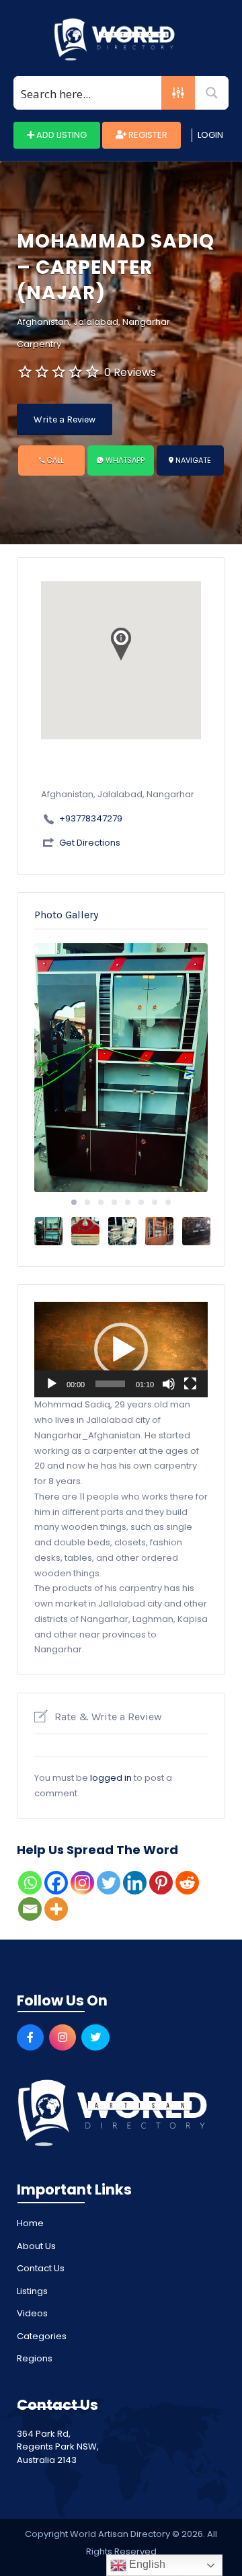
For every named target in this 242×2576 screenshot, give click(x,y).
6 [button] (141, 1202)
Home (30, 2223)
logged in (111, 1778)
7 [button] (155, 1202)
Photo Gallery (66, 915)
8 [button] (168, 1202)
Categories (42, 2336)
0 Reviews (130, 372)
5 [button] (128, 1202)
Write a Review (65, 419)
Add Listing (61, 135)
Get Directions (90, 843)
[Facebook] (56, 1883)
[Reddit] (187, 1883)
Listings (32, 2291)
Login (210, 135)
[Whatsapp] (30, 1883)
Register (147, 135)
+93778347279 (91, 818)
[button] (121, 1350)
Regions (35, 2358)
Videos (32, 2313)
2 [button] (87, 1202)
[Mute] (169, 1384)
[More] (56, 1909)
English (146, 2564)
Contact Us (41, 2268)
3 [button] (101, 1202)
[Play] (52, 1384)
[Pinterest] (161, 1883)
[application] (121, 1350)
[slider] (110, 1384)
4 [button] (114, 1202)
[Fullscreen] (190, 1384)
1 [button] (74, 1202)
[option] (121, 1068)
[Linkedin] (135, 1883)
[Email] (30, 1909)
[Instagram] (82, 1883)
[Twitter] (109, 1883)
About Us (36, 2246)
